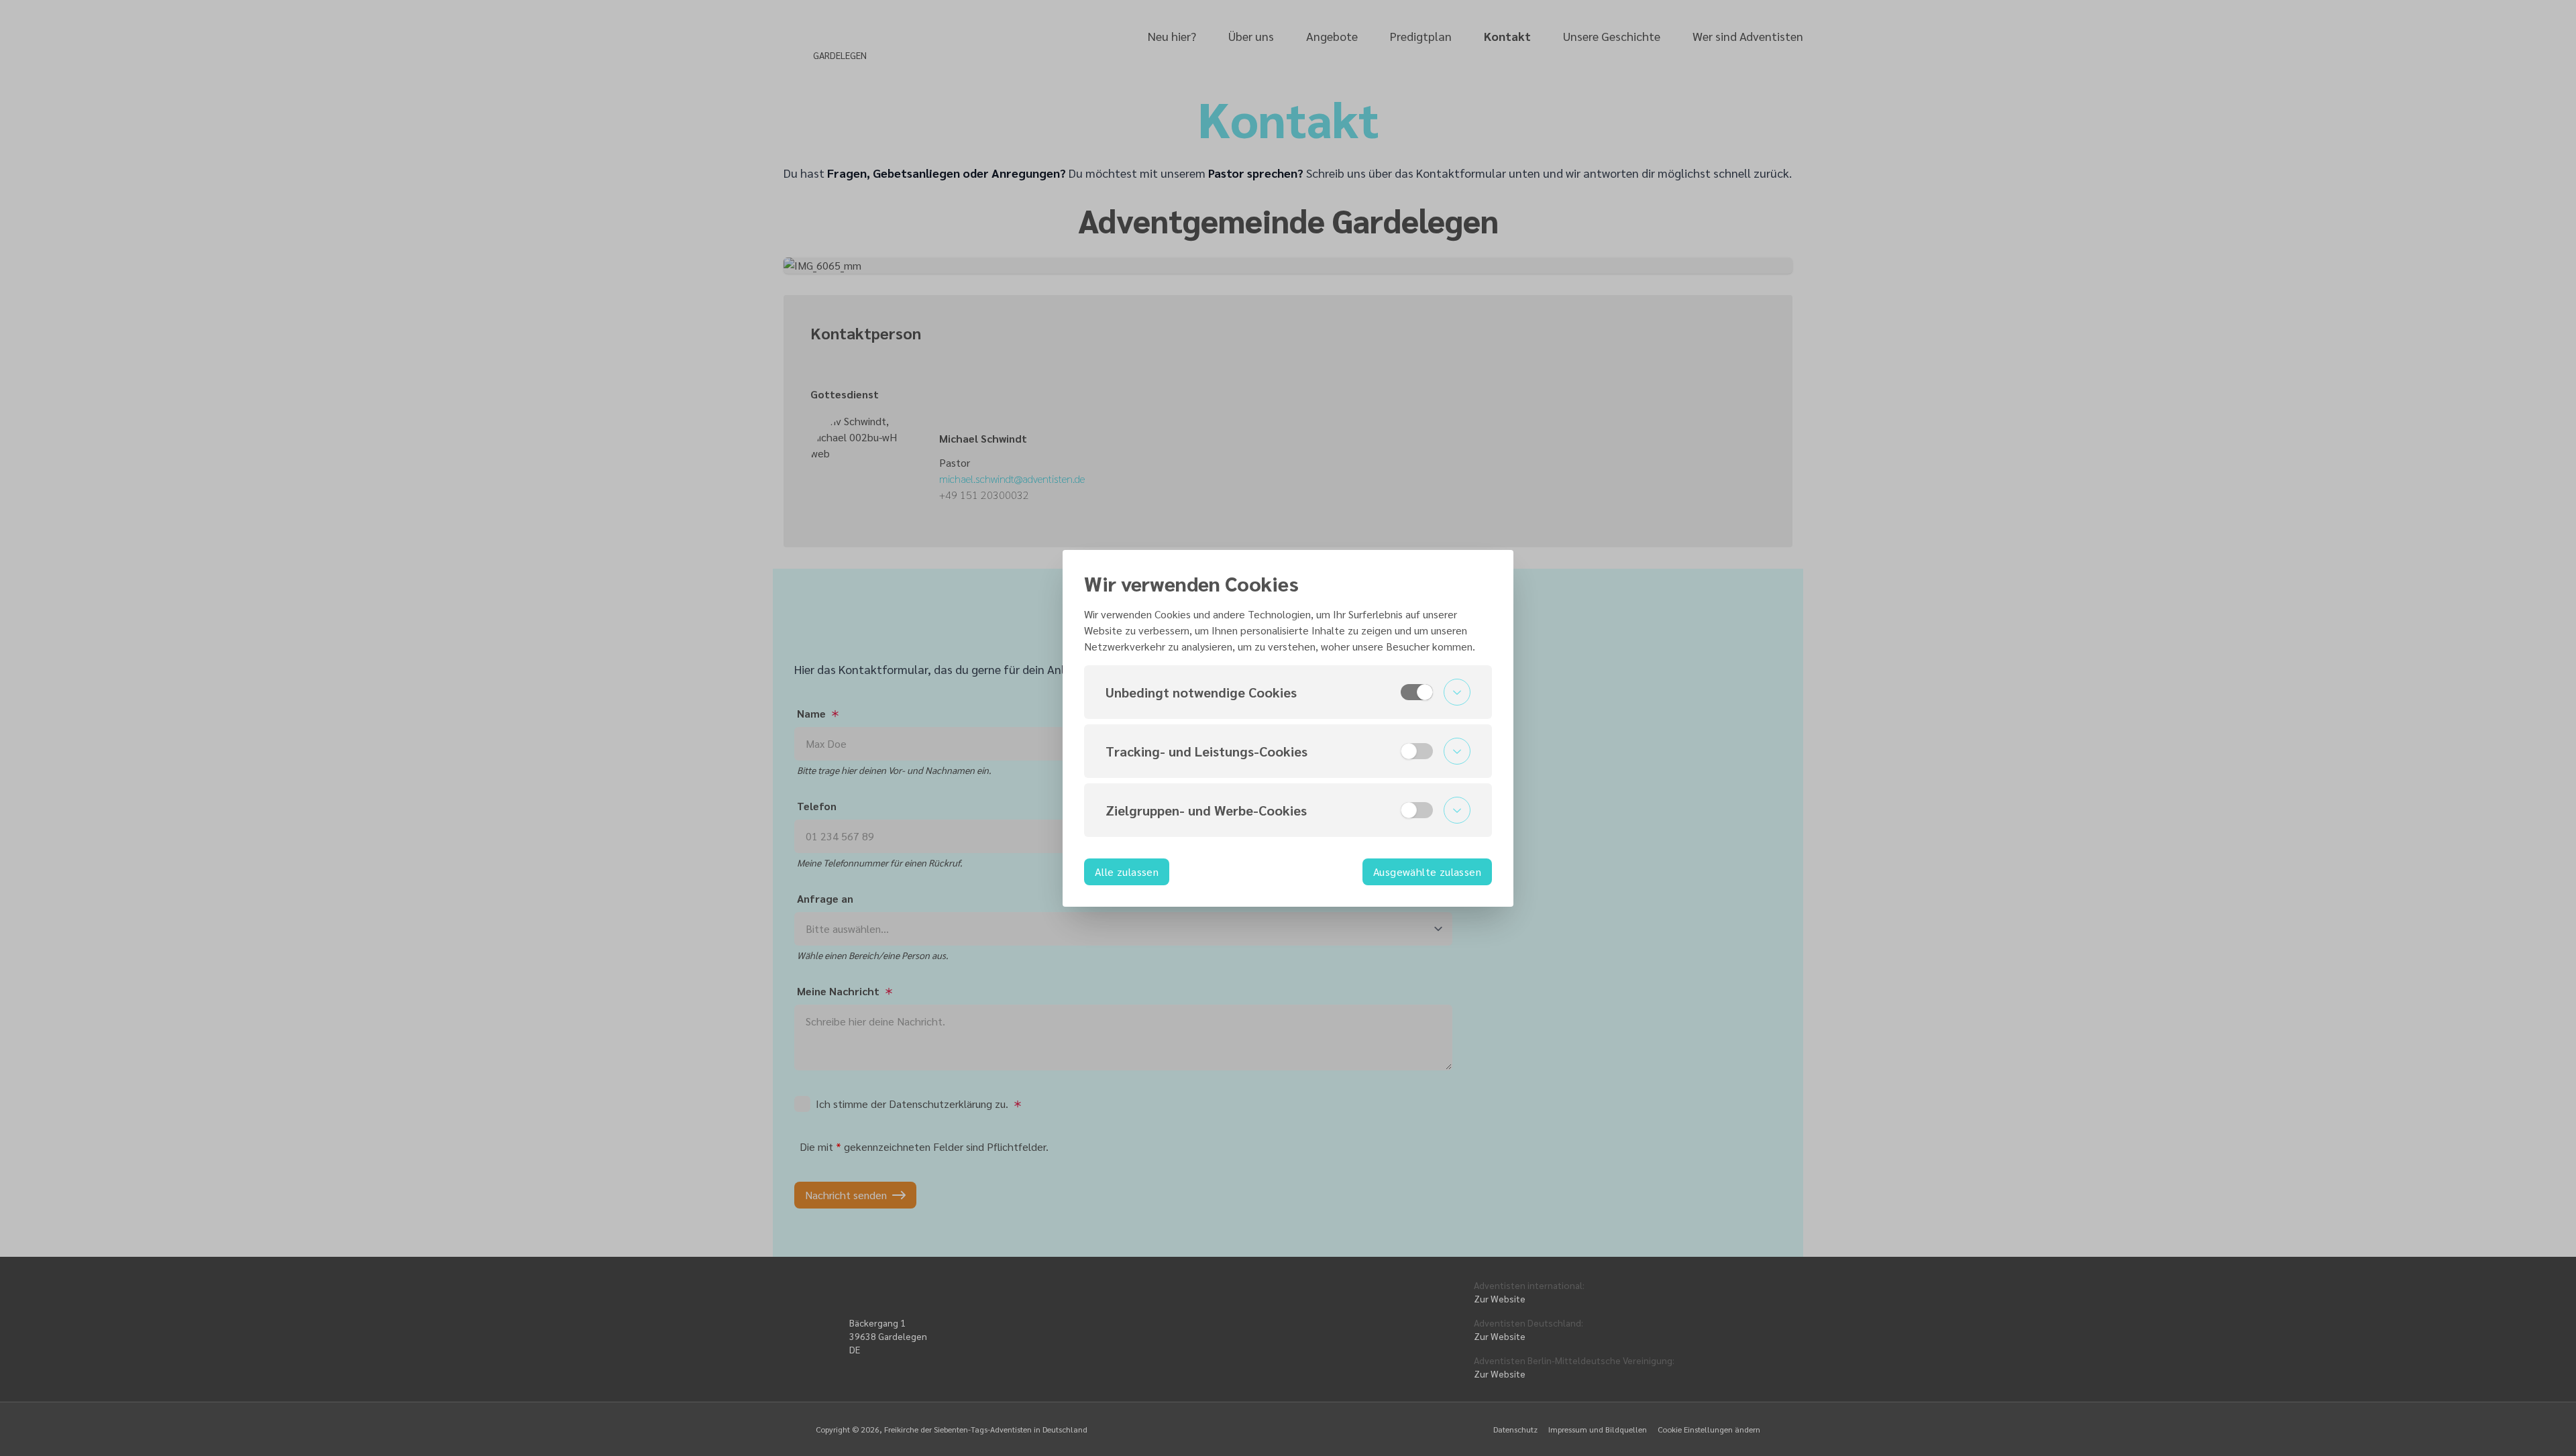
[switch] (1417, 692)
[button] (1288, 692)
